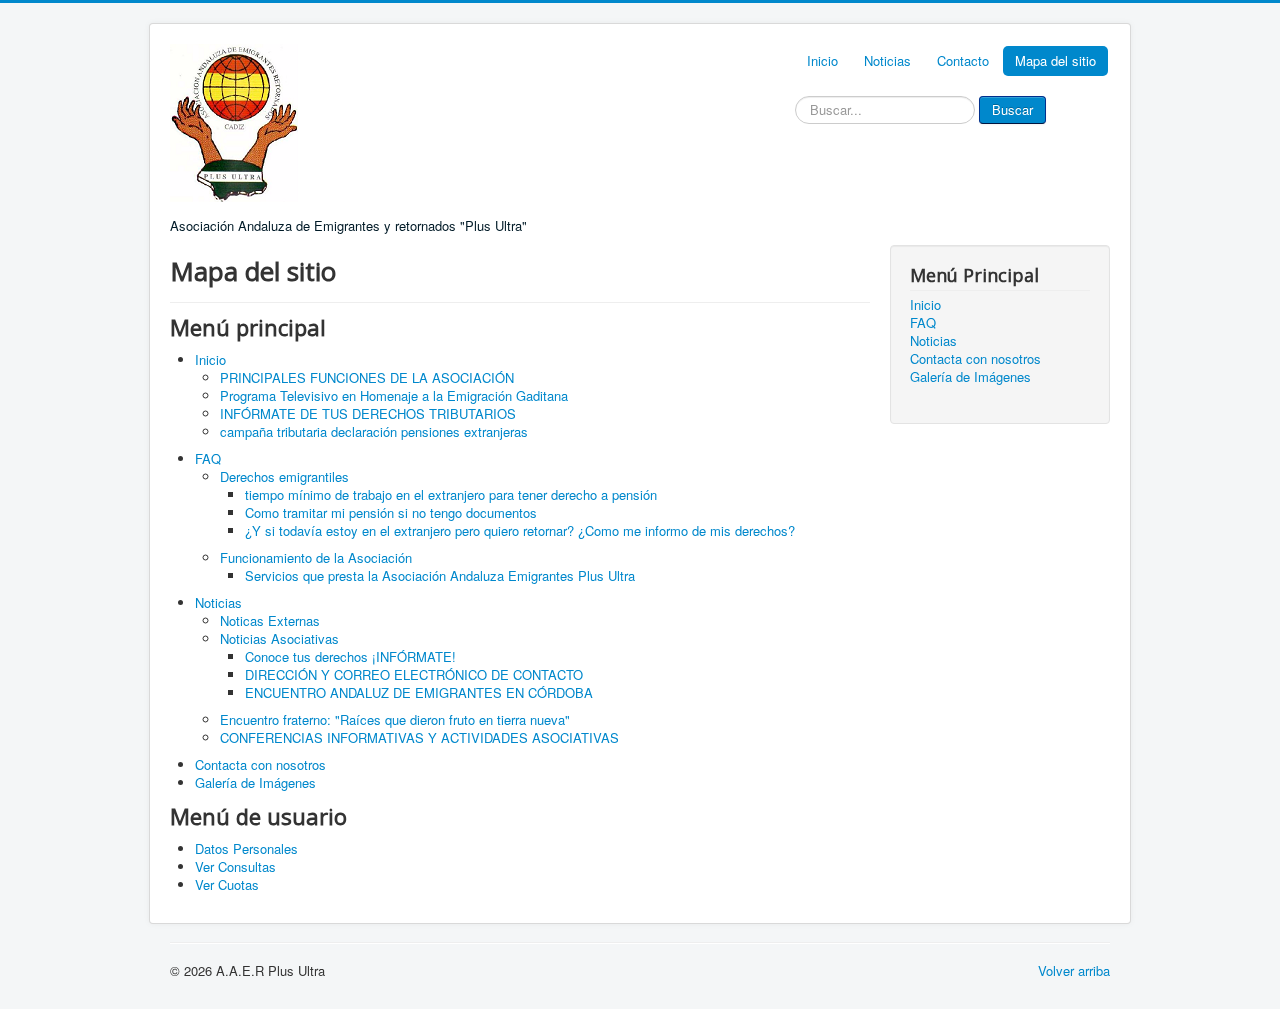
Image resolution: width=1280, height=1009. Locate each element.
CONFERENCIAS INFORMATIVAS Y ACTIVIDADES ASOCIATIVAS (419, 737)
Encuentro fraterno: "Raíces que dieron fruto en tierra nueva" (395, 719)
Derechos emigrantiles (284, 476)
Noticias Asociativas (279, 638)
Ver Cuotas (227, 884)
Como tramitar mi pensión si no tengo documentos (391, 512)
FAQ (208, 458)
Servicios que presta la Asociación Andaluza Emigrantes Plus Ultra (440, 575)
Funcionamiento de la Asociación (316, 557)
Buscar (1012, 109)
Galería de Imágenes (255, 782)
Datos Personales (246, 848)
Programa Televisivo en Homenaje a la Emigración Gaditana (394, 395)
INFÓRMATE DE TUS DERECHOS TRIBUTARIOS (368, 413)
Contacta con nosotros (260, 764)
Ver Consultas (235, 866)
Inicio (822, 60)
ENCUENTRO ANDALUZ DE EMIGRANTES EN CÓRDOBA (419, 692)
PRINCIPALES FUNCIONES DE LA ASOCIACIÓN (367, 377)
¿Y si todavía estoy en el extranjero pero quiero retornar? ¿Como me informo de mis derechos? (520, 530)
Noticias (887, 60)
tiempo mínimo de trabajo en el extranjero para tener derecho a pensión (451, 494)
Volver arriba (1074, 970)
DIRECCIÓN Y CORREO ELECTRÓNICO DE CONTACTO (414, 674)
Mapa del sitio (1055, 60)
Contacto (963, 60)
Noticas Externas (270, 620)
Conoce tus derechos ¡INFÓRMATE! (350, 656)
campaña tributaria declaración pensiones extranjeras (374, 431)
